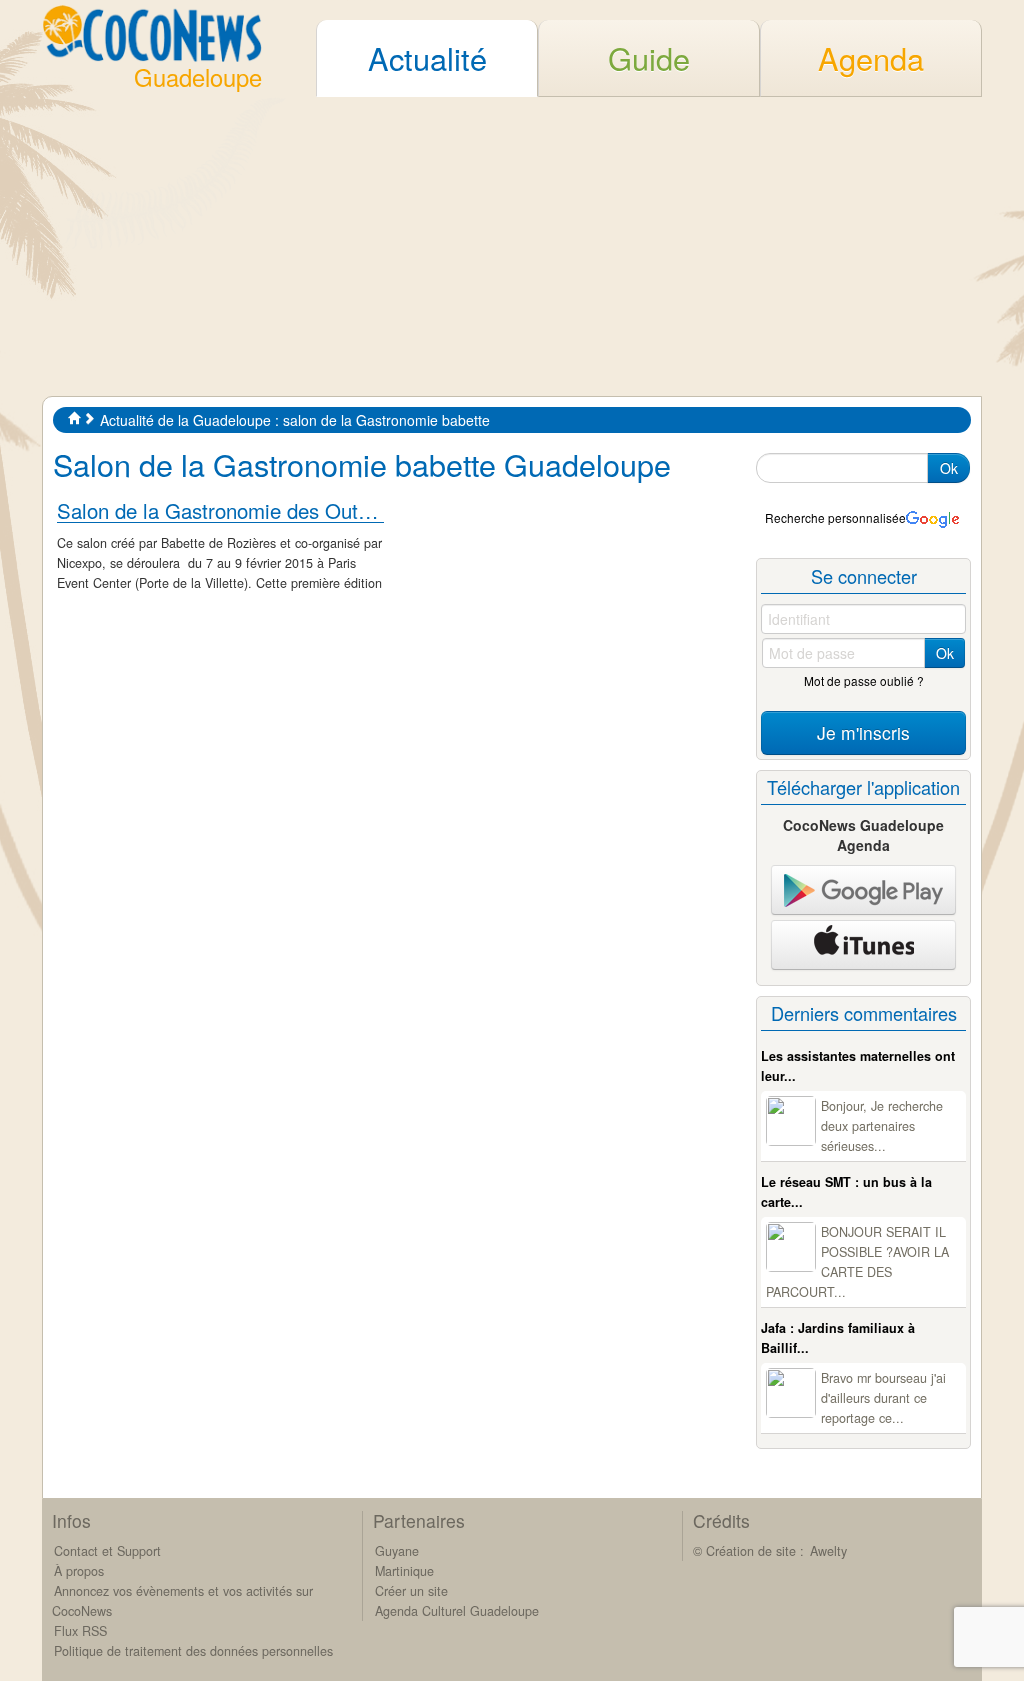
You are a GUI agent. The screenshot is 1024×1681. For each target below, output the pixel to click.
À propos (79, 1571)
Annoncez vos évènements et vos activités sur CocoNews (182, 1601)
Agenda (871, 58)
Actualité (427, 58)
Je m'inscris (863, 732)
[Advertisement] (512, 246)
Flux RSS (80, 1631)
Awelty (828, 1551)
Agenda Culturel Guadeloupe (457, 1611)
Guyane (397, 1551)
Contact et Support (107, 1551)
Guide (649, 58)
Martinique (404, 1571)
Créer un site (411, 1591)
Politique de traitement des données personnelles (193, 1651)
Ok (949, 468)
